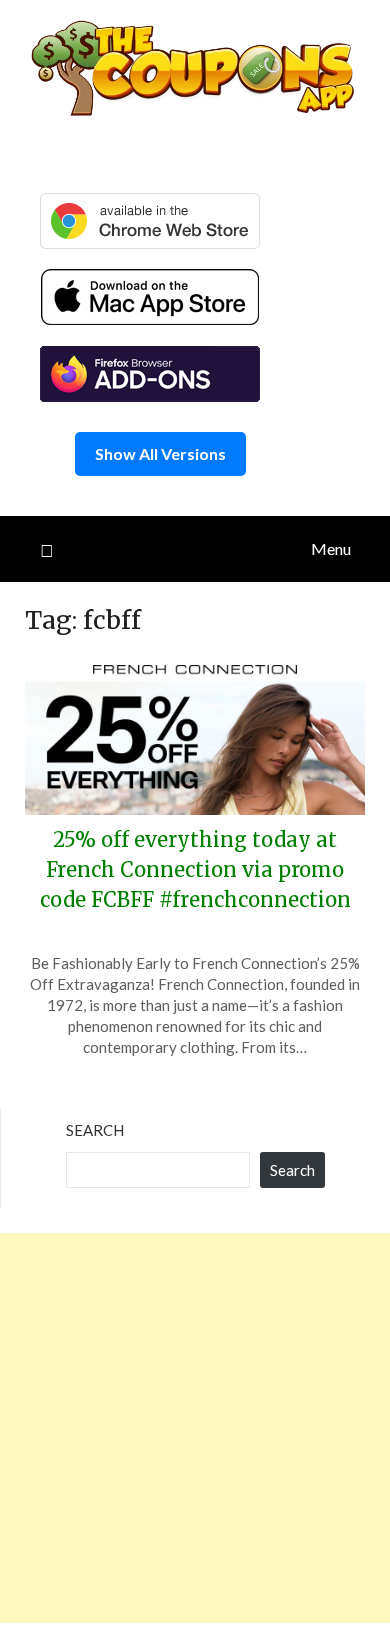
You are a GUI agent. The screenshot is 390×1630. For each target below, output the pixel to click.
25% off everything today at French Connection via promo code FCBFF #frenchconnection (195, 869)
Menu (331, 548)
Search (95, 1130)
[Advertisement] (195, 1428)
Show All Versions (160, 453)
